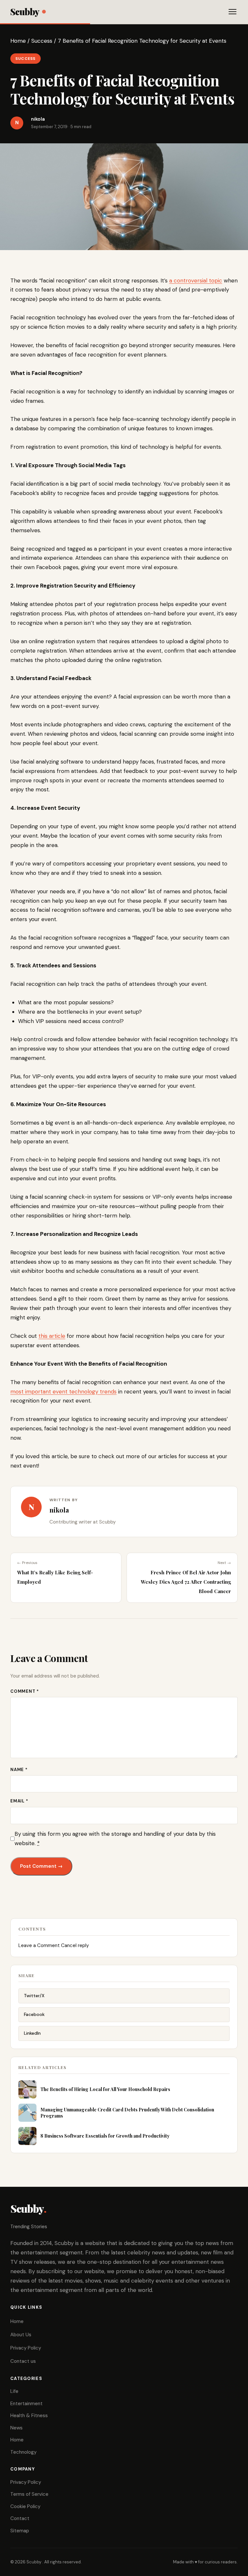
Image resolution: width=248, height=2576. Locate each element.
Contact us (23, 2361)
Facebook (34, 2014)
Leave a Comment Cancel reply (54, 1945)
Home (18, 41)
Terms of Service (29, 2494)
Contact (20, 2518)
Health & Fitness (29, 2416)
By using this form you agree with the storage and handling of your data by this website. (115, 1838)
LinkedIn (32, 2033)
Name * (19, 1770)
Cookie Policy (25, 2506)
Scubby (25, 11)
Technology (23, 2452)
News (16, 2428)
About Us (21, 2335)
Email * (19, 1801)
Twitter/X (34, 1996)
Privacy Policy (26, 2348)
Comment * (25, 1691)
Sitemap (20, 2531)
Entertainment (26, 2404)
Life (14, 2391)
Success (42, 41)
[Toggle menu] (232, 12)
